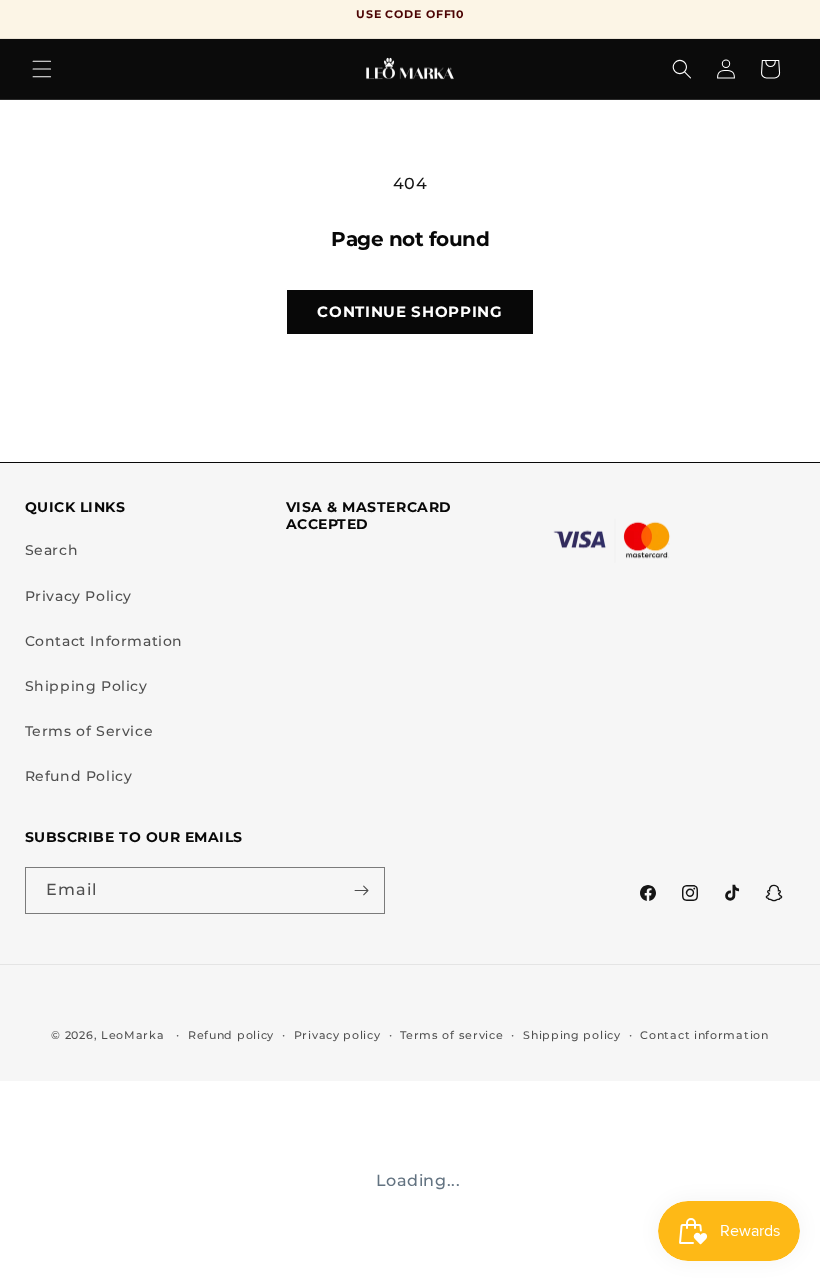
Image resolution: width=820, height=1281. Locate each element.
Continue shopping (409, 311)
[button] (42, 69)
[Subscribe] (362, 890)
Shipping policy (572, 1035)
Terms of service (451, 1035)
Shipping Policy (86, 686)
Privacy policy (337, 1035)
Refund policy (231, 1035)
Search (52, 550)
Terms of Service (89, 731)
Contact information (704, 1035)
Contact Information (104, 641)
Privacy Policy (78, 596)
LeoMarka (133, 1035)
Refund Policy (79, 776)
